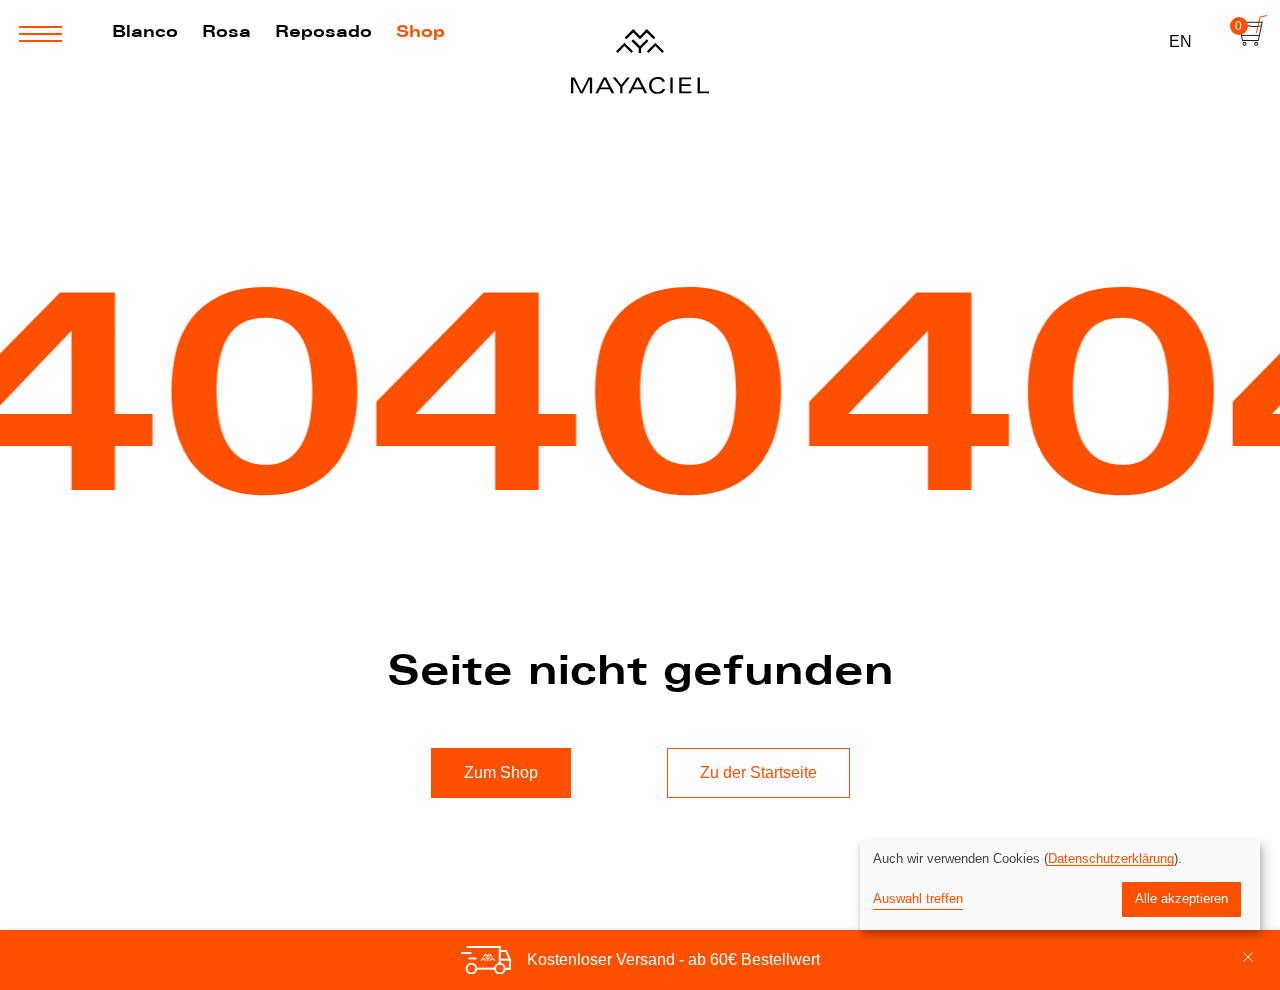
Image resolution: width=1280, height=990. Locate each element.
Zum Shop (501, 772)
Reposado (323, 31)
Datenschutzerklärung (1111, 858)
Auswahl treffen (918, 898)
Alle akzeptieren (1181, 898)
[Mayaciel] (640, 60)
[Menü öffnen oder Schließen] (40, 34)
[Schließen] (1248, 960)
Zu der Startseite (758, 772)
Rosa (226, 31)
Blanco (145, 31)
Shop (420, 31)
